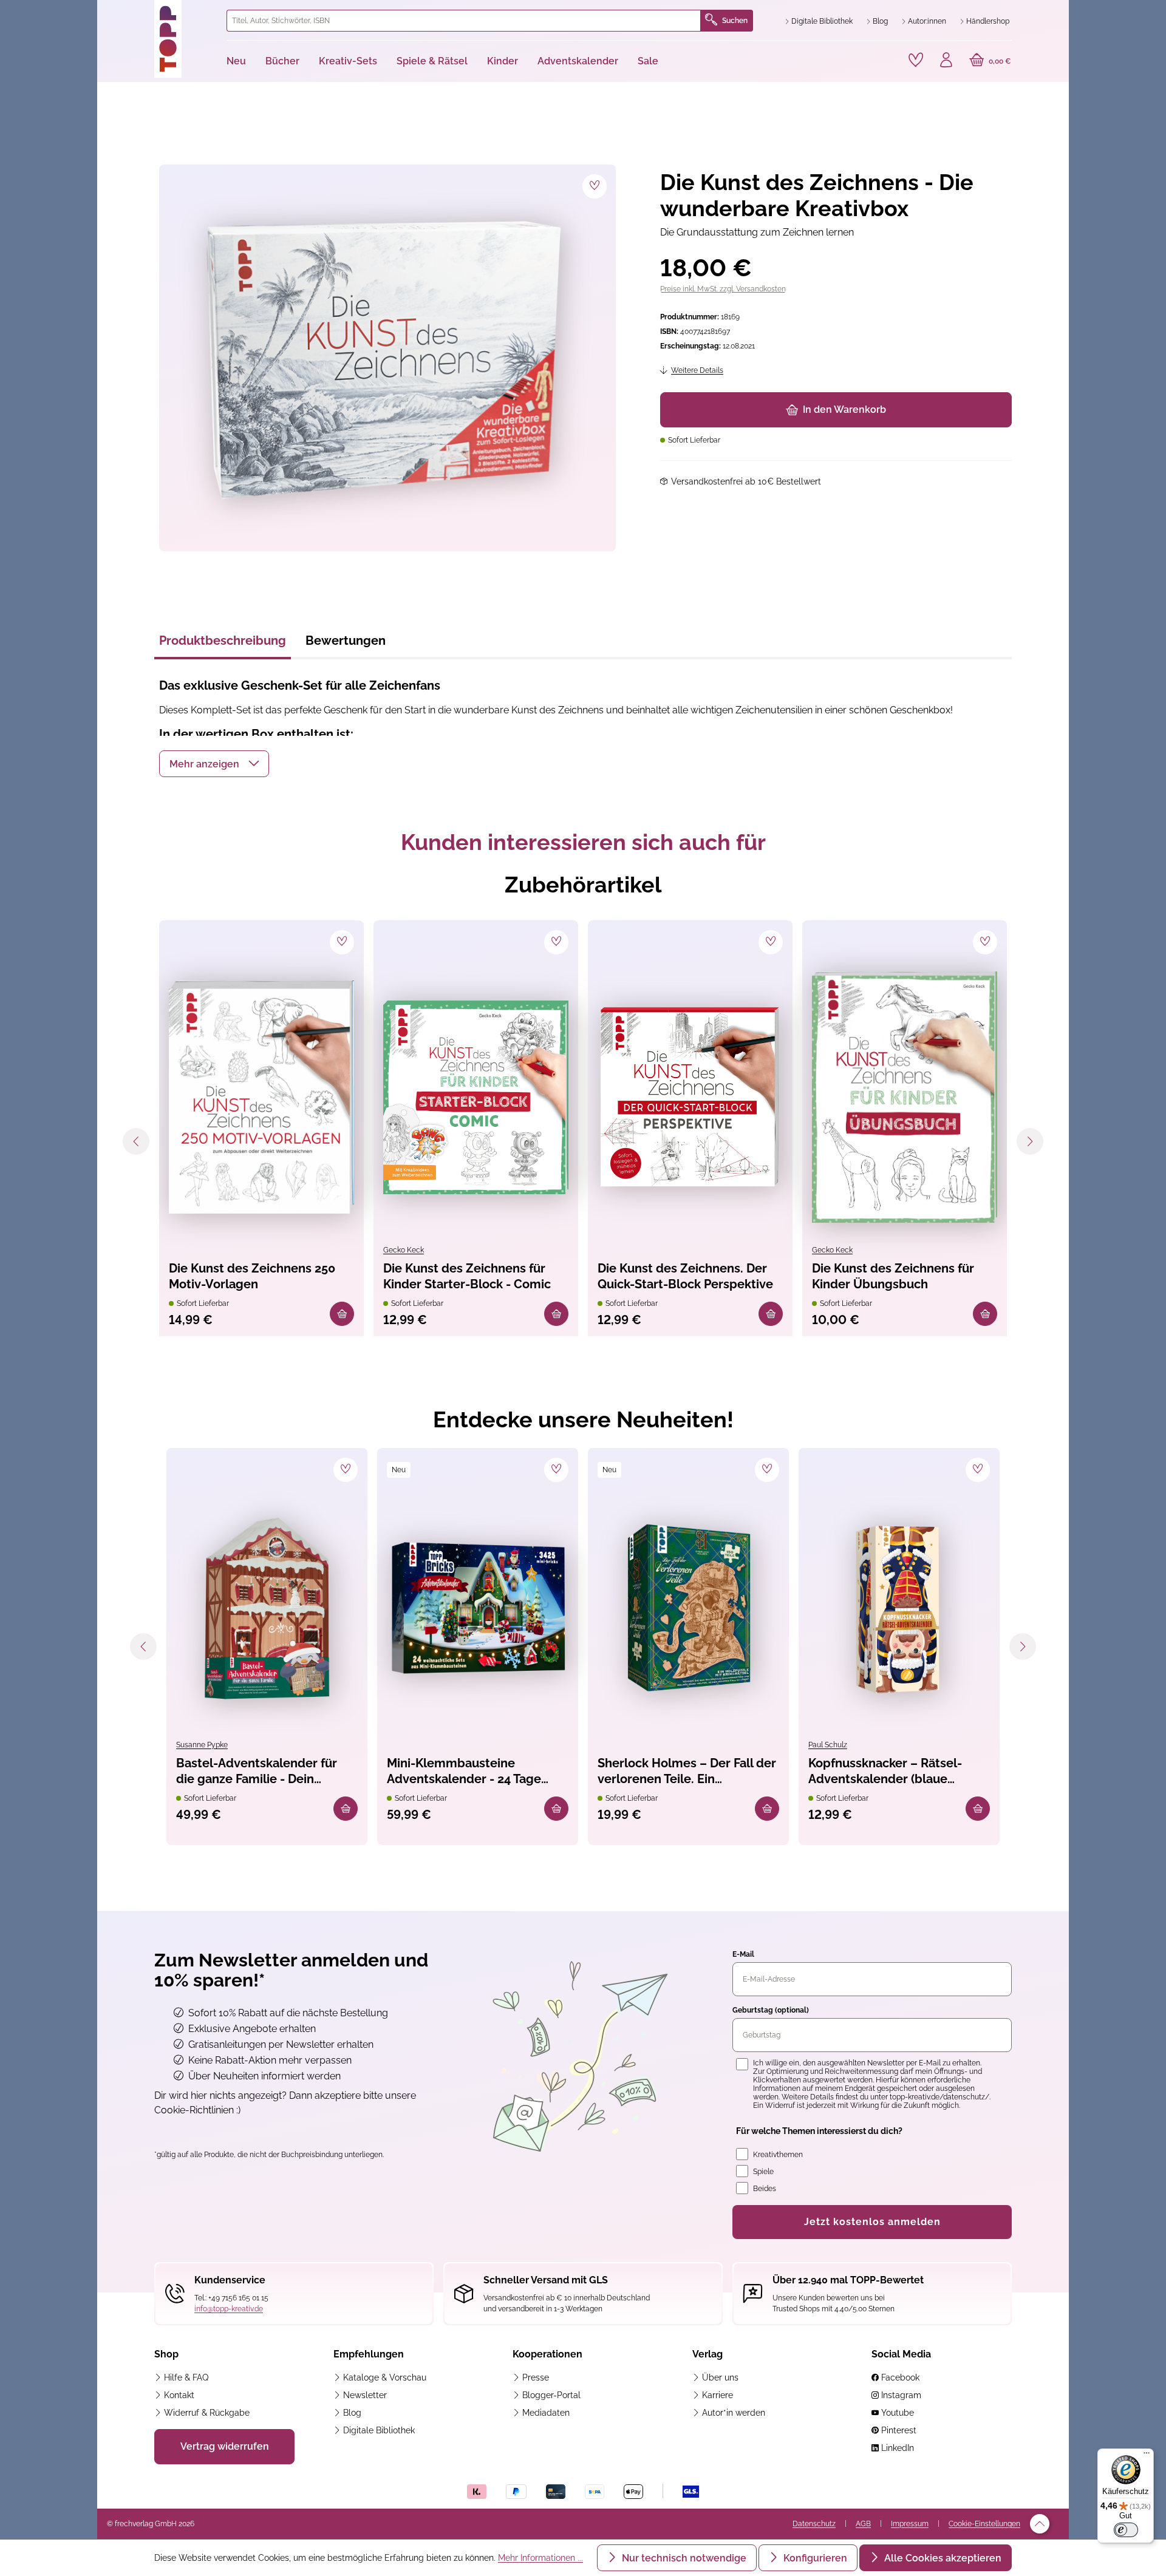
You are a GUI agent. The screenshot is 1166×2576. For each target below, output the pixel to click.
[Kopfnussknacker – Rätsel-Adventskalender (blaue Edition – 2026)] (899, 1609)
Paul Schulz (828, 1745)
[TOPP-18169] (387, 358)
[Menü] (1147, 2456)
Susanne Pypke (202, 1745)
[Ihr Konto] (946, 61)
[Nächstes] (1030, 1141)
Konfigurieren (814, 2558)
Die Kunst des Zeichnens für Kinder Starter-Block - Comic (467, 1276)
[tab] (223, 644)
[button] (214, 764)
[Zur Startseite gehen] (186, 39)
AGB (863, 2524)
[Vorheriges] (136, 1141)
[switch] (1126, 2530)
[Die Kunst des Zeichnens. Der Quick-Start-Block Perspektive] (690, 1097)
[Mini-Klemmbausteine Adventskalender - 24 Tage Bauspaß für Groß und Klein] (478, 1609)
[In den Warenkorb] (342, 1314)
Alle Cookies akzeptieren (942, 2558)
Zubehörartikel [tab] (583, 885)
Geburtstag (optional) (771, 2010)
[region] (385, 358)
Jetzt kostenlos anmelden (872, 2222)
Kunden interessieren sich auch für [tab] (583, 842)
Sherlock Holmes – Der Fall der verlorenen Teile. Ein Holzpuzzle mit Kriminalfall (687, 1772)
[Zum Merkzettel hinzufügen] (595, 186)
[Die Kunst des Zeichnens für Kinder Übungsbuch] (905, 1097)
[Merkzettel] (916, 60)
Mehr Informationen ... (540, 2558)
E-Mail (743, 1954)
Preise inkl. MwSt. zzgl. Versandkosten (723, 289)
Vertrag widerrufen (225, 2446)
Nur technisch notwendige (683, 2558)
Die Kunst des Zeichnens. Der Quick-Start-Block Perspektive (685, 1276)
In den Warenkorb (844, 410)
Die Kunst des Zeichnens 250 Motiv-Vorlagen (252, 1276)
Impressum (910, 2524)
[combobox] (464, 21)
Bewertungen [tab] (346, 641)
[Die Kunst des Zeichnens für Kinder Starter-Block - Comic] (476, 1097)
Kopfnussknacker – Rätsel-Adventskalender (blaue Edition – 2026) (885, 1772)
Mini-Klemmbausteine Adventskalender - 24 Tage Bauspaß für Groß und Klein (466, 1772)
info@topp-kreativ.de (229, 2309)
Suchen (735, 21)
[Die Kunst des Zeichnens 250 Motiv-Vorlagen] (261, 1097)
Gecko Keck (404, 1250)
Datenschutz (814, 2524)
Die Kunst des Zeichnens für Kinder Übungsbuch (893, 1276)
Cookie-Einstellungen (984, 2524)
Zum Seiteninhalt (148, 12)
